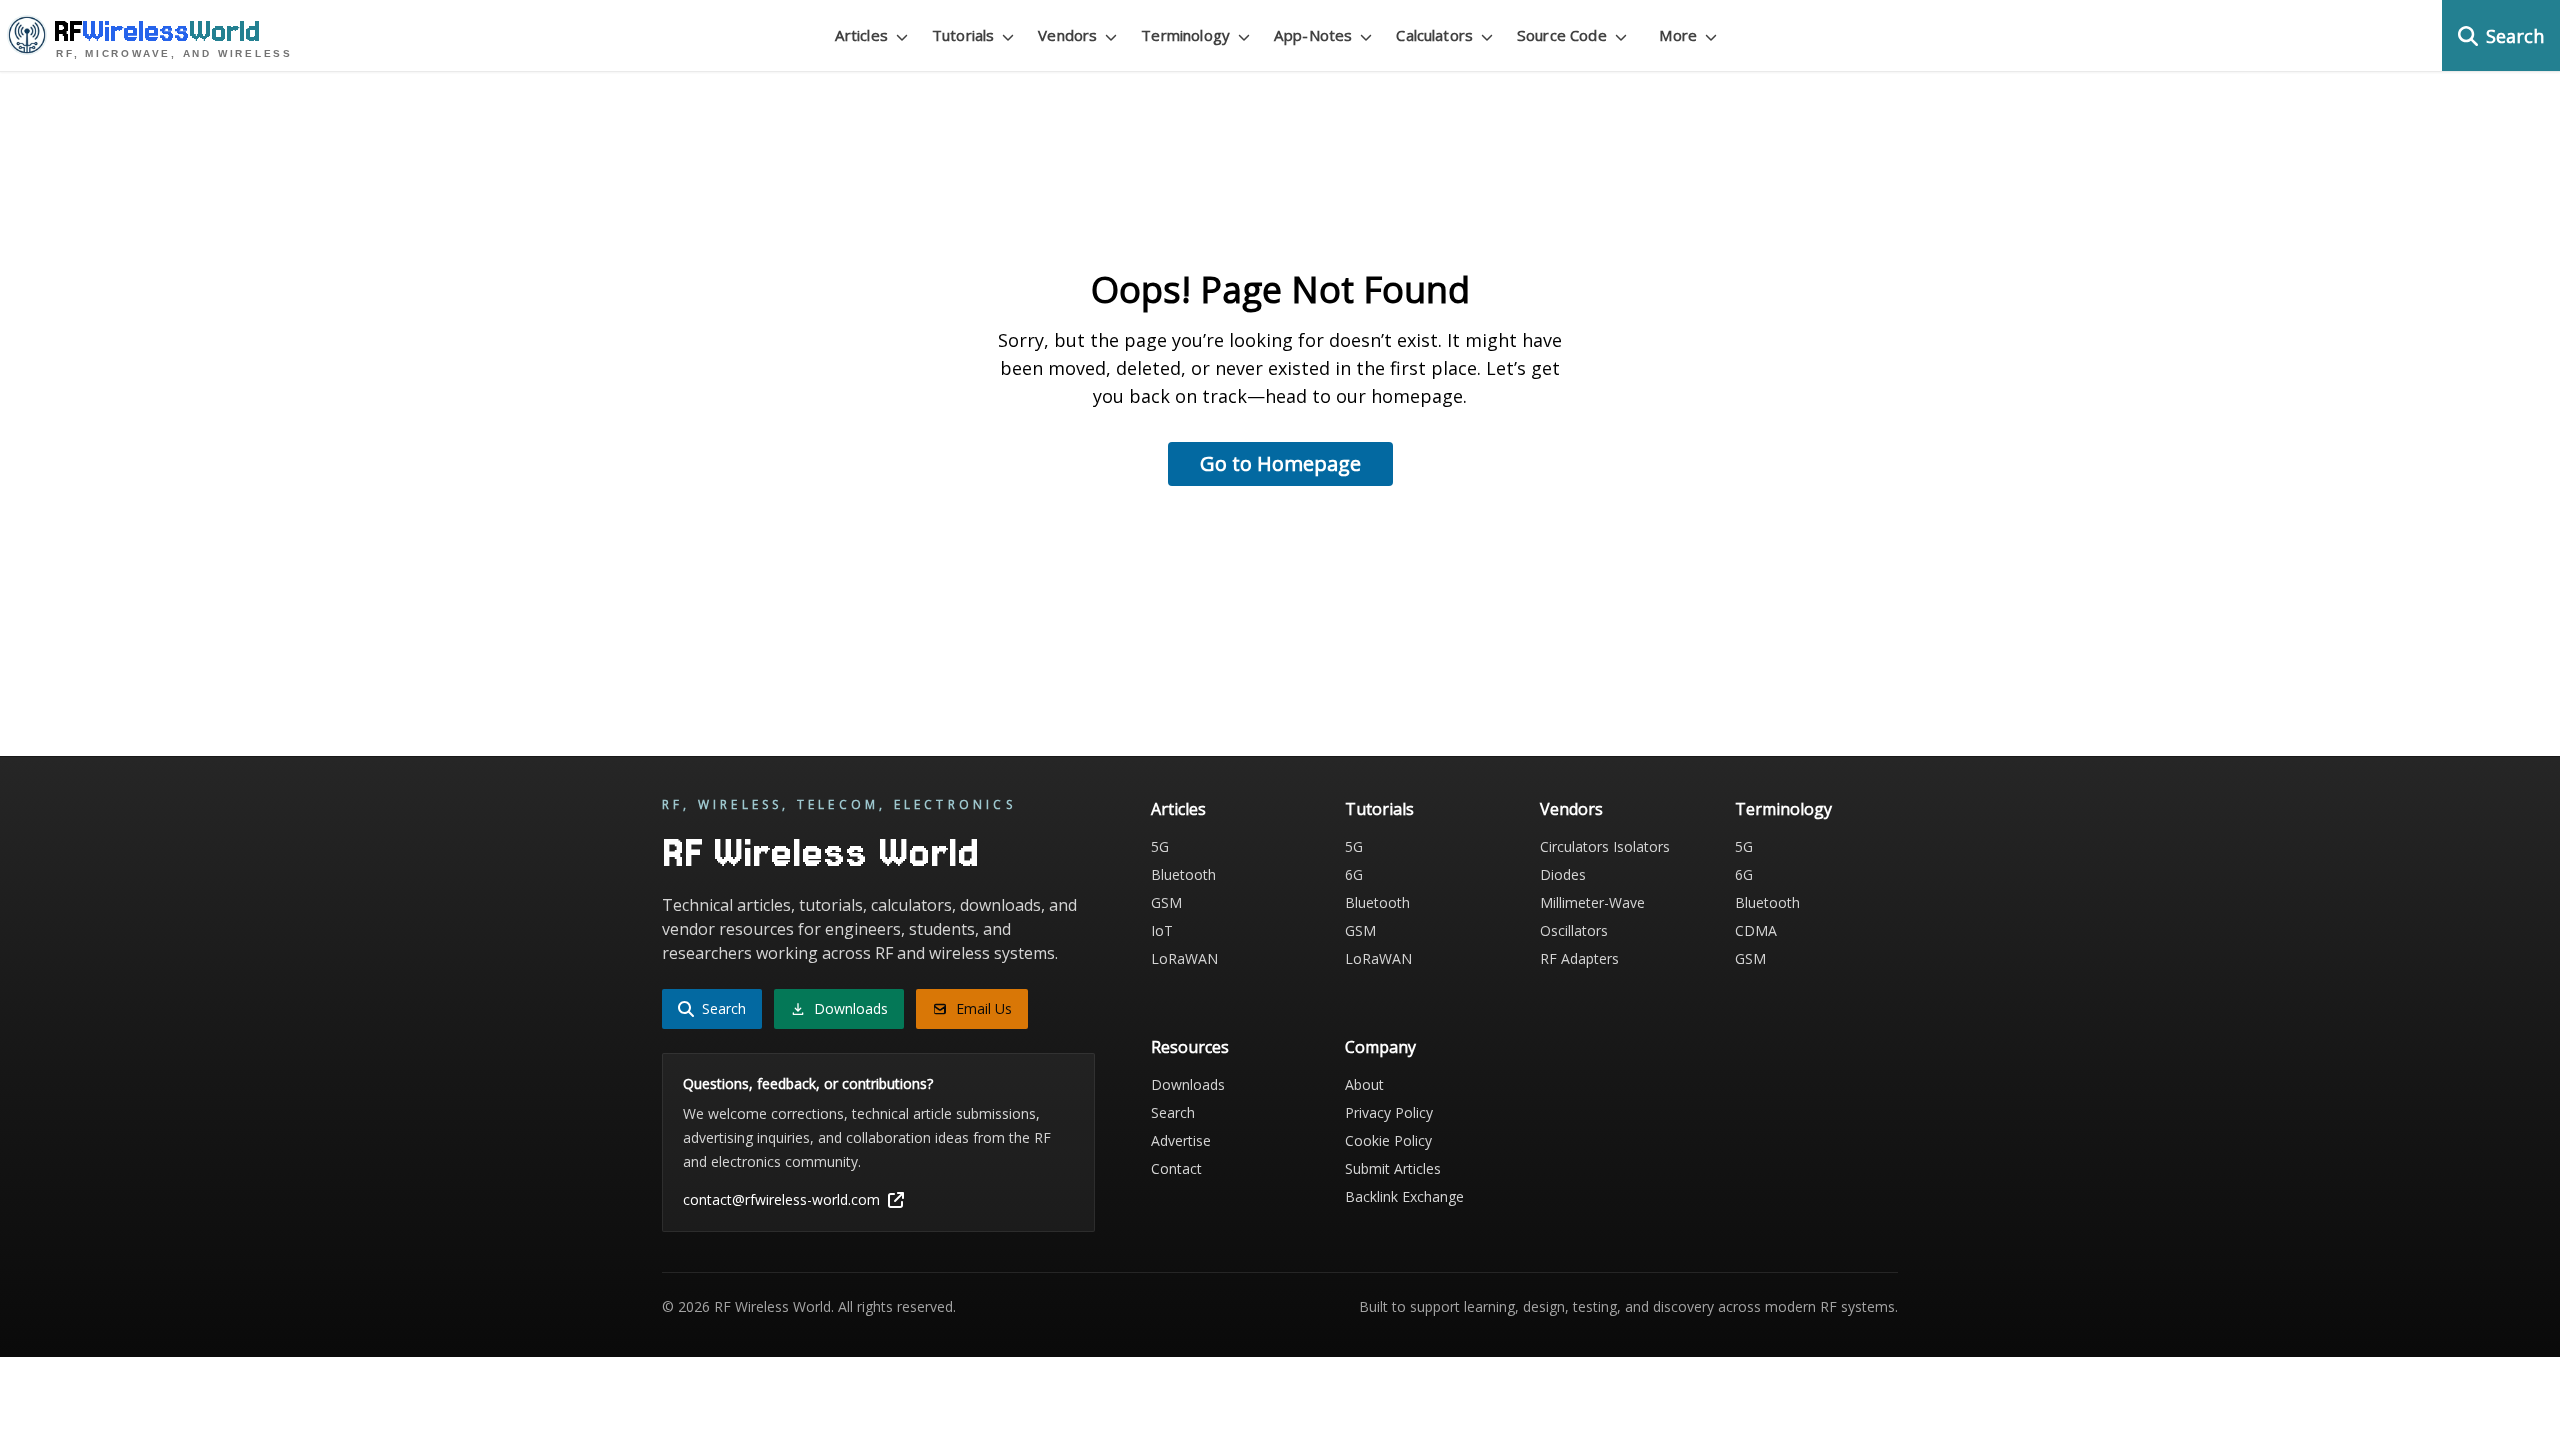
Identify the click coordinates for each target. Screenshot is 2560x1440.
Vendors (1571, 809)
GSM (1166, 902)
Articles (1178, 809)
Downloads (1188, 1084)
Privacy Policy (1389, 1112)
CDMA (1756, 930)
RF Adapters (1579, 958)
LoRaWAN (1184, 958)
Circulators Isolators (1605, 846)
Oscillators (1574, 930)
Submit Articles (1393, 1168)
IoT (1162, 930)
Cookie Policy (1388, 1140)
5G (1160, 846)
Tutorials (1379, 809)
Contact (1176, 1168)
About (1364, 1084)
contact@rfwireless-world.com (781, 1199)
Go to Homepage (1280, 463)
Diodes (1563, 874)
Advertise (1181, 1140)
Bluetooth (1183, 874)
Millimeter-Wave (1592, 902)
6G (1354, 874)
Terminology (1783, 809)
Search (1173, 1112)
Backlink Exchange (1404, 1196)
